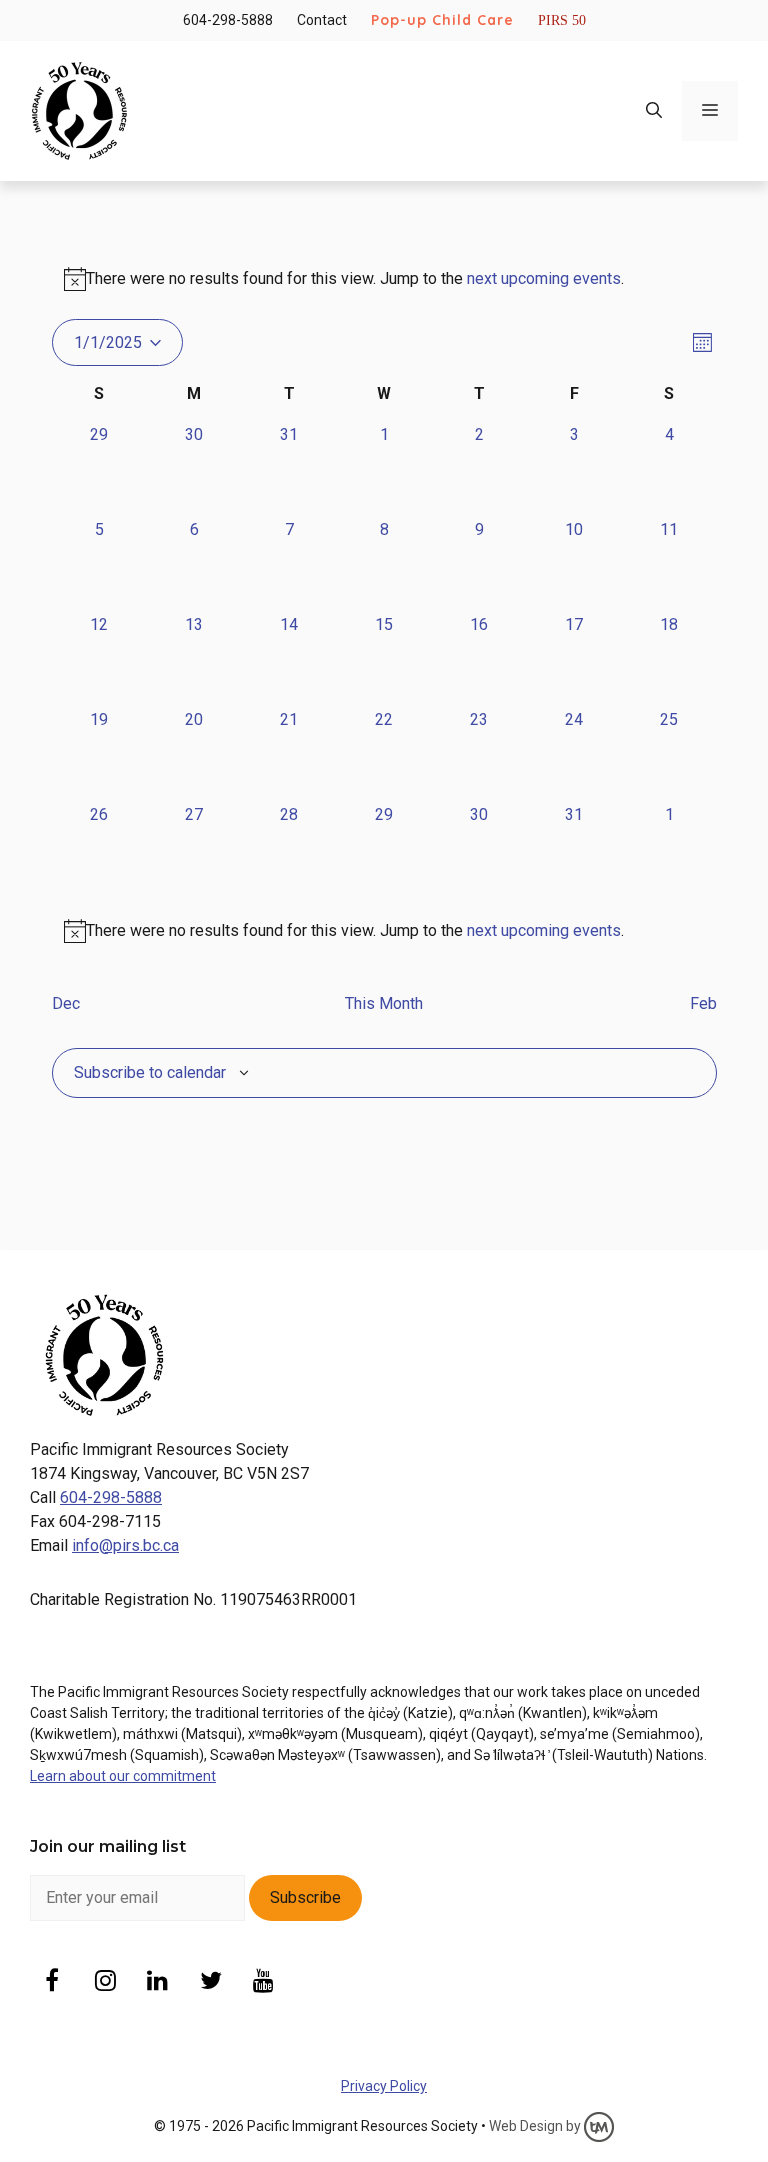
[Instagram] (105, 1982)
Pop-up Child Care (442, 20)
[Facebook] (52, 1982)
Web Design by (536, 2126)
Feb (703, 1003)
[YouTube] (263, 1982)
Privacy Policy (384, 2086)
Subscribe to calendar (150, 1072)
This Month (384, 1003)
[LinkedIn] (158, 1982)
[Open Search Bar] (654, 111)
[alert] (384, 931)
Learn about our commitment (123, 1776)
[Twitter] (210, 1982)
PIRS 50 (562, 20)
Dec (66, 1003)
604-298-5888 (228, 20)
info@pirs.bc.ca (125, 1545)
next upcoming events (544, 278)
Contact (322, 20)
